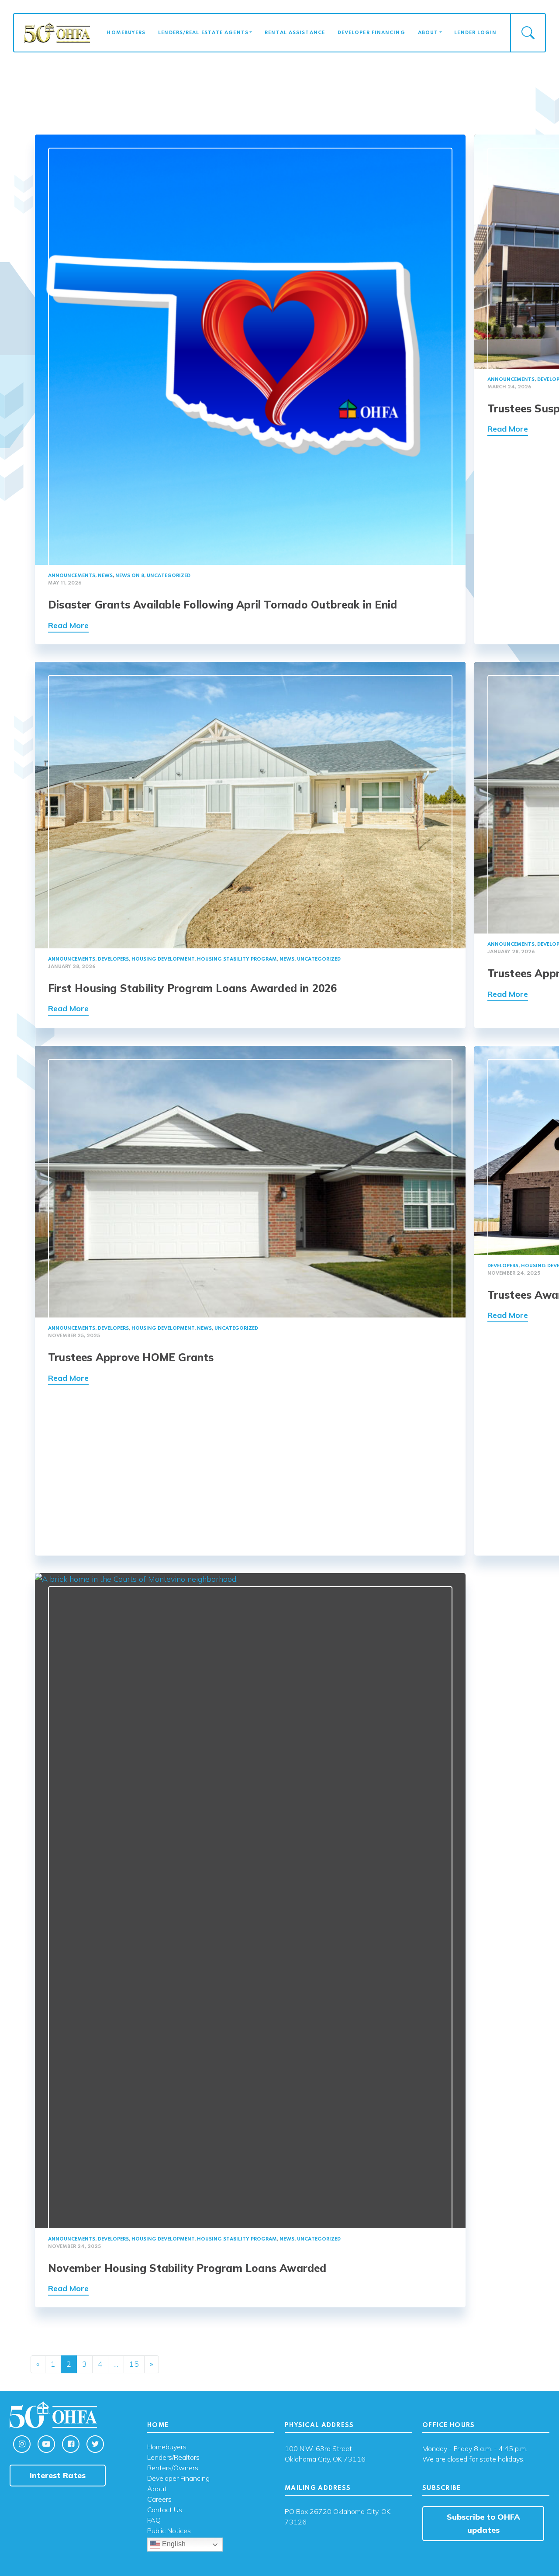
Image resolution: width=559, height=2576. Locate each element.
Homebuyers (126, 33)
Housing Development (163, 959)
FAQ (154, 2521)
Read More (68, 625)
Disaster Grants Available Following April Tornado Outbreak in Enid (223, 605)
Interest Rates (58, 2475)
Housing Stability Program (237, 959)
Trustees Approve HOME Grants (131, 1357)
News (105, 576)
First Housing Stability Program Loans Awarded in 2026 (193, 988)
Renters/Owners (173, 2468)
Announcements (72, 576)
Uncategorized (169, 576)
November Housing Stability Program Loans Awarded (187, 2268)
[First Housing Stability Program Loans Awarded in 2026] (250, 804)
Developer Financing (371, 33)
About (428, 33)
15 (134, 2364)
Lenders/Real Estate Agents (203, 33)
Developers (113, 959)
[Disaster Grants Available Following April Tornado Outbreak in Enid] (250, 349)
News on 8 (130, 576)
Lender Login (475, 33)
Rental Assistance (295, 33)
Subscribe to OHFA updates (483, 2523)
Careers (159, 2500)
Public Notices (169, 2531)
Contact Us (165, 2510)
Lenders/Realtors (173, 2458)
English (173, 2544)
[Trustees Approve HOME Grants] (250, 1181)
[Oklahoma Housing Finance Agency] (57, 32)
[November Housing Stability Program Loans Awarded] (250, 1900)
